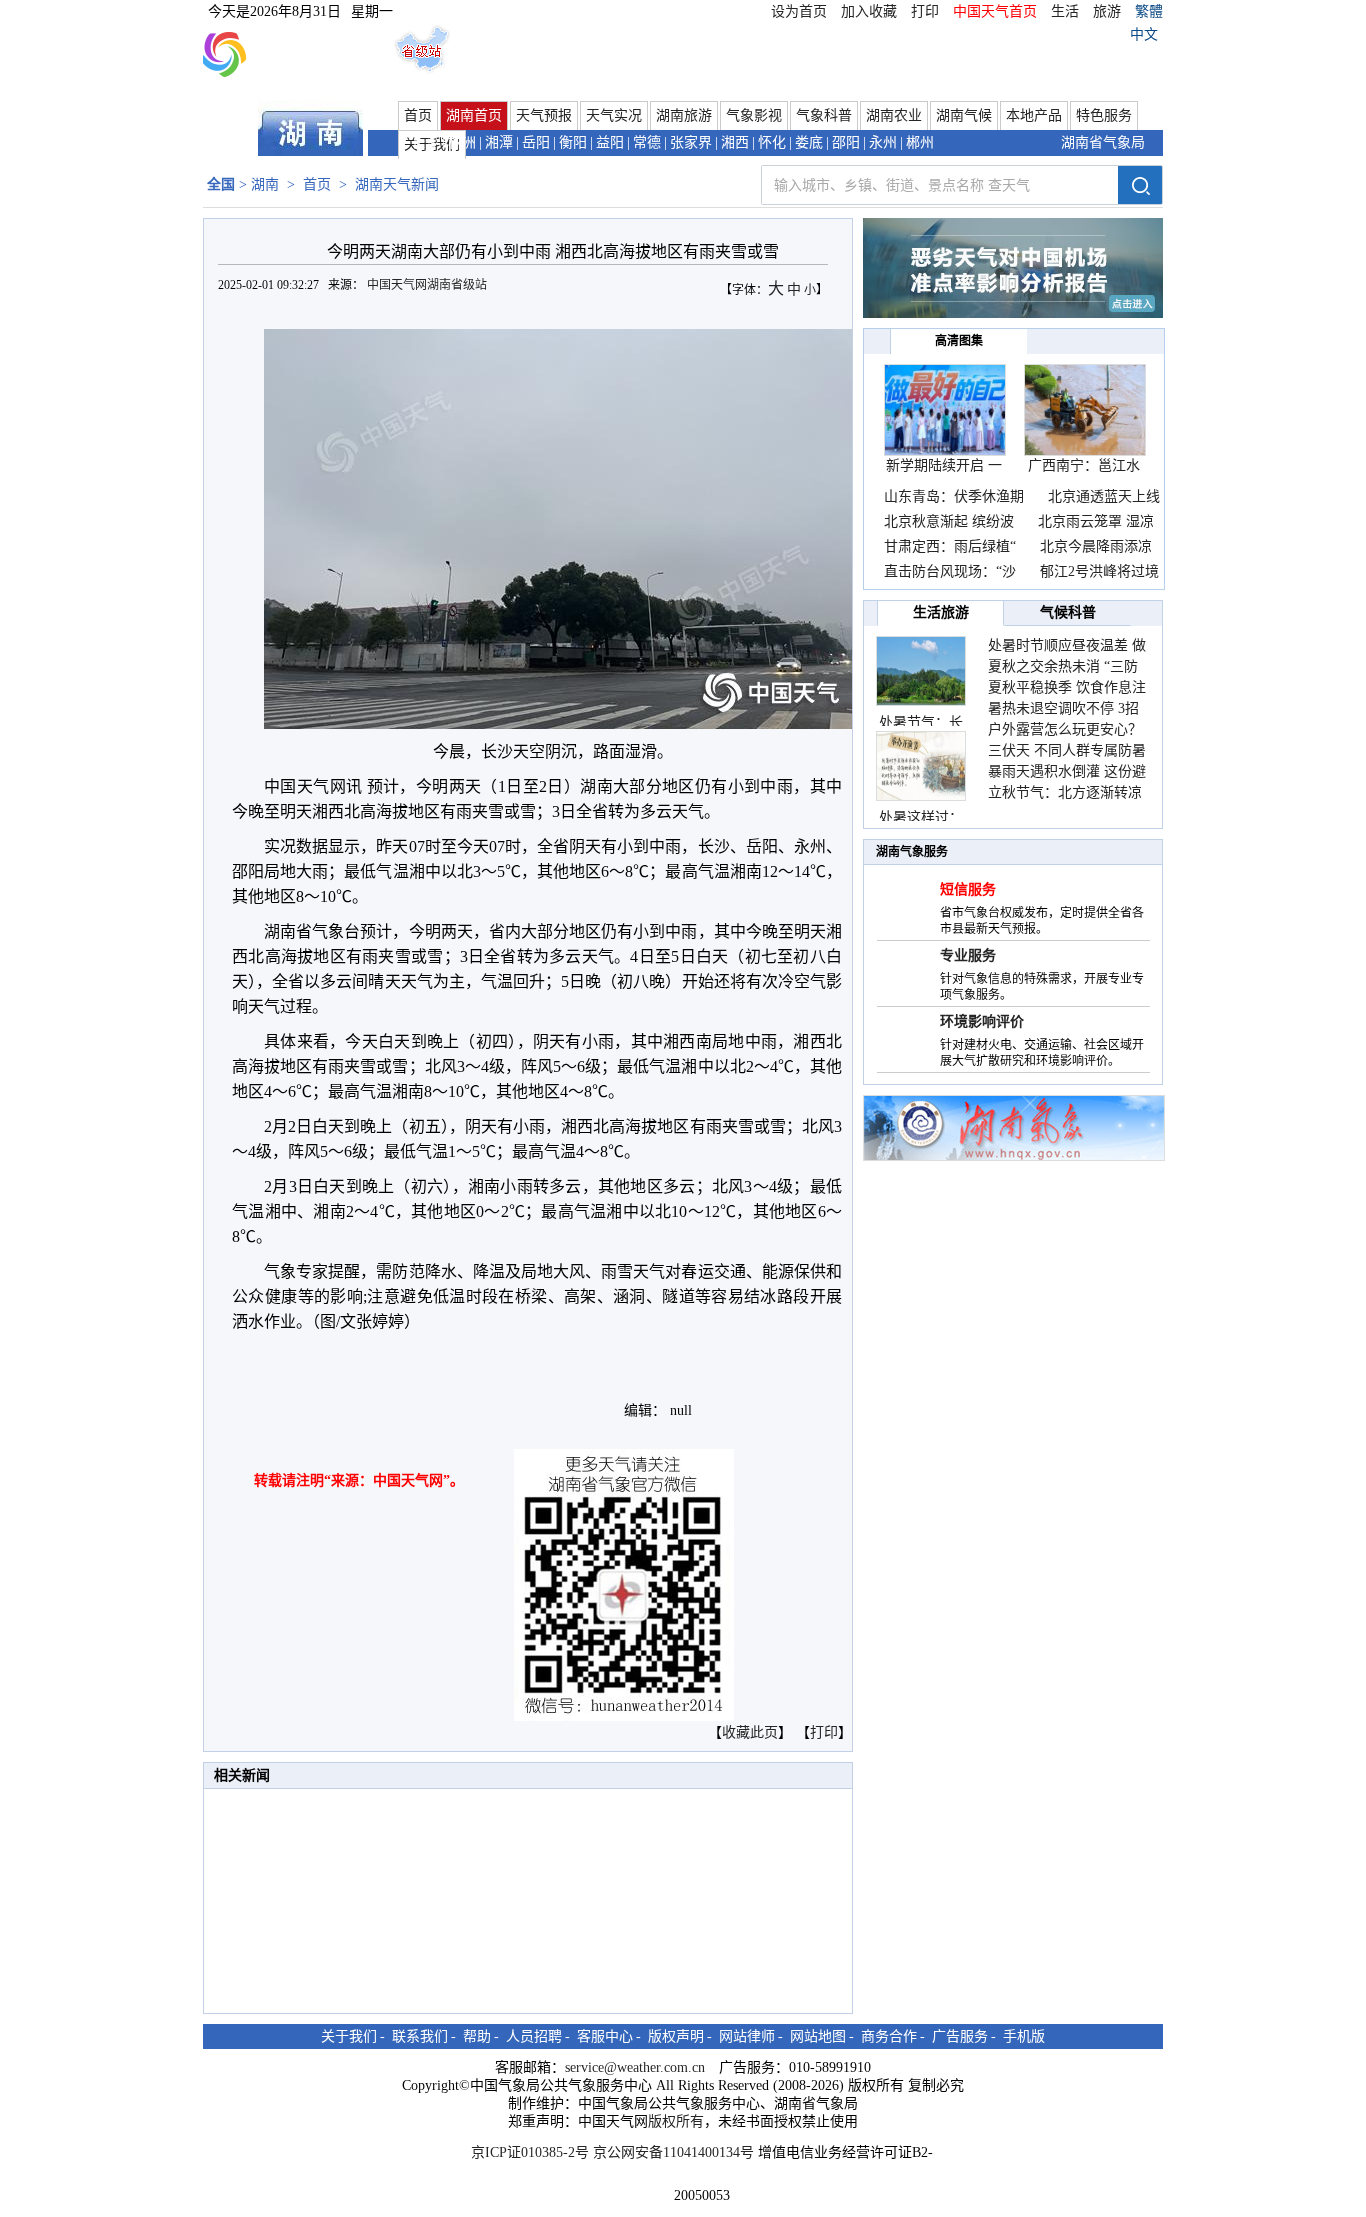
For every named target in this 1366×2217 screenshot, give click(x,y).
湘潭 (499, 142)
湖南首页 (474, 115)
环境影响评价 (982, 1021)
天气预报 (544, 115)
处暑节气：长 (921, 722)
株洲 (462, 142)
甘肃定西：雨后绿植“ (950, 546)
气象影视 (754, 115)
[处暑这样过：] (921, 766)
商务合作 (889, 2036)
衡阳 (573, 142)
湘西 (735, 142)
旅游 (1107, 11)
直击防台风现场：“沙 (950, 571)
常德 (647, 142)
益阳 (610, 142)
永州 (883, 142)
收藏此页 (750, 1732)
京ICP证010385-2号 (530, 2152)
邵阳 (846, 142)
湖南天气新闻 (397, 184)
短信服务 (968, 889)
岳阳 (536, 142)
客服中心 (605, 2036)
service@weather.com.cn (635, 2067)
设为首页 (799, 11)
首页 (418, 115)
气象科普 (824, 115)
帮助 (477, 2036)
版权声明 (676, 2036)
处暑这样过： (921, 817)
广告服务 (960, 2036)
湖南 (265, 184)
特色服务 (1104, 115)
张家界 (691, 142)
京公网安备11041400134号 (673, 2152)
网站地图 (818, 2036)
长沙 (425, 142)
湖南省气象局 (1103, 142)
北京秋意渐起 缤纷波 (949, 521)
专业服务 (968, 955)
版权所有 (676, 2121)
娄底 (809, 142)
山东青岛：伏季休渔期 (954, 496)
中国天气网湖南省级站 (428, 285)
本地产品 (1034, 115)
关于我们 (349, 2036)
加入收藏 (869, 11)
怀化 (772, 142)
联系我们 (420, 2036)
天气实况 (614, 115)
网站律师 (747, 2036)
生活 (1065, 11)
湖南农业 (894, 115)
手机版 (1024, 2036)
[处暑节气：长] (921, 671)
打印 (925, 11)
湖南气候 (964, 115)
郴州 (920, 142)
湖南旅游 (684, 115)
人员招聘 (534, 2036)
